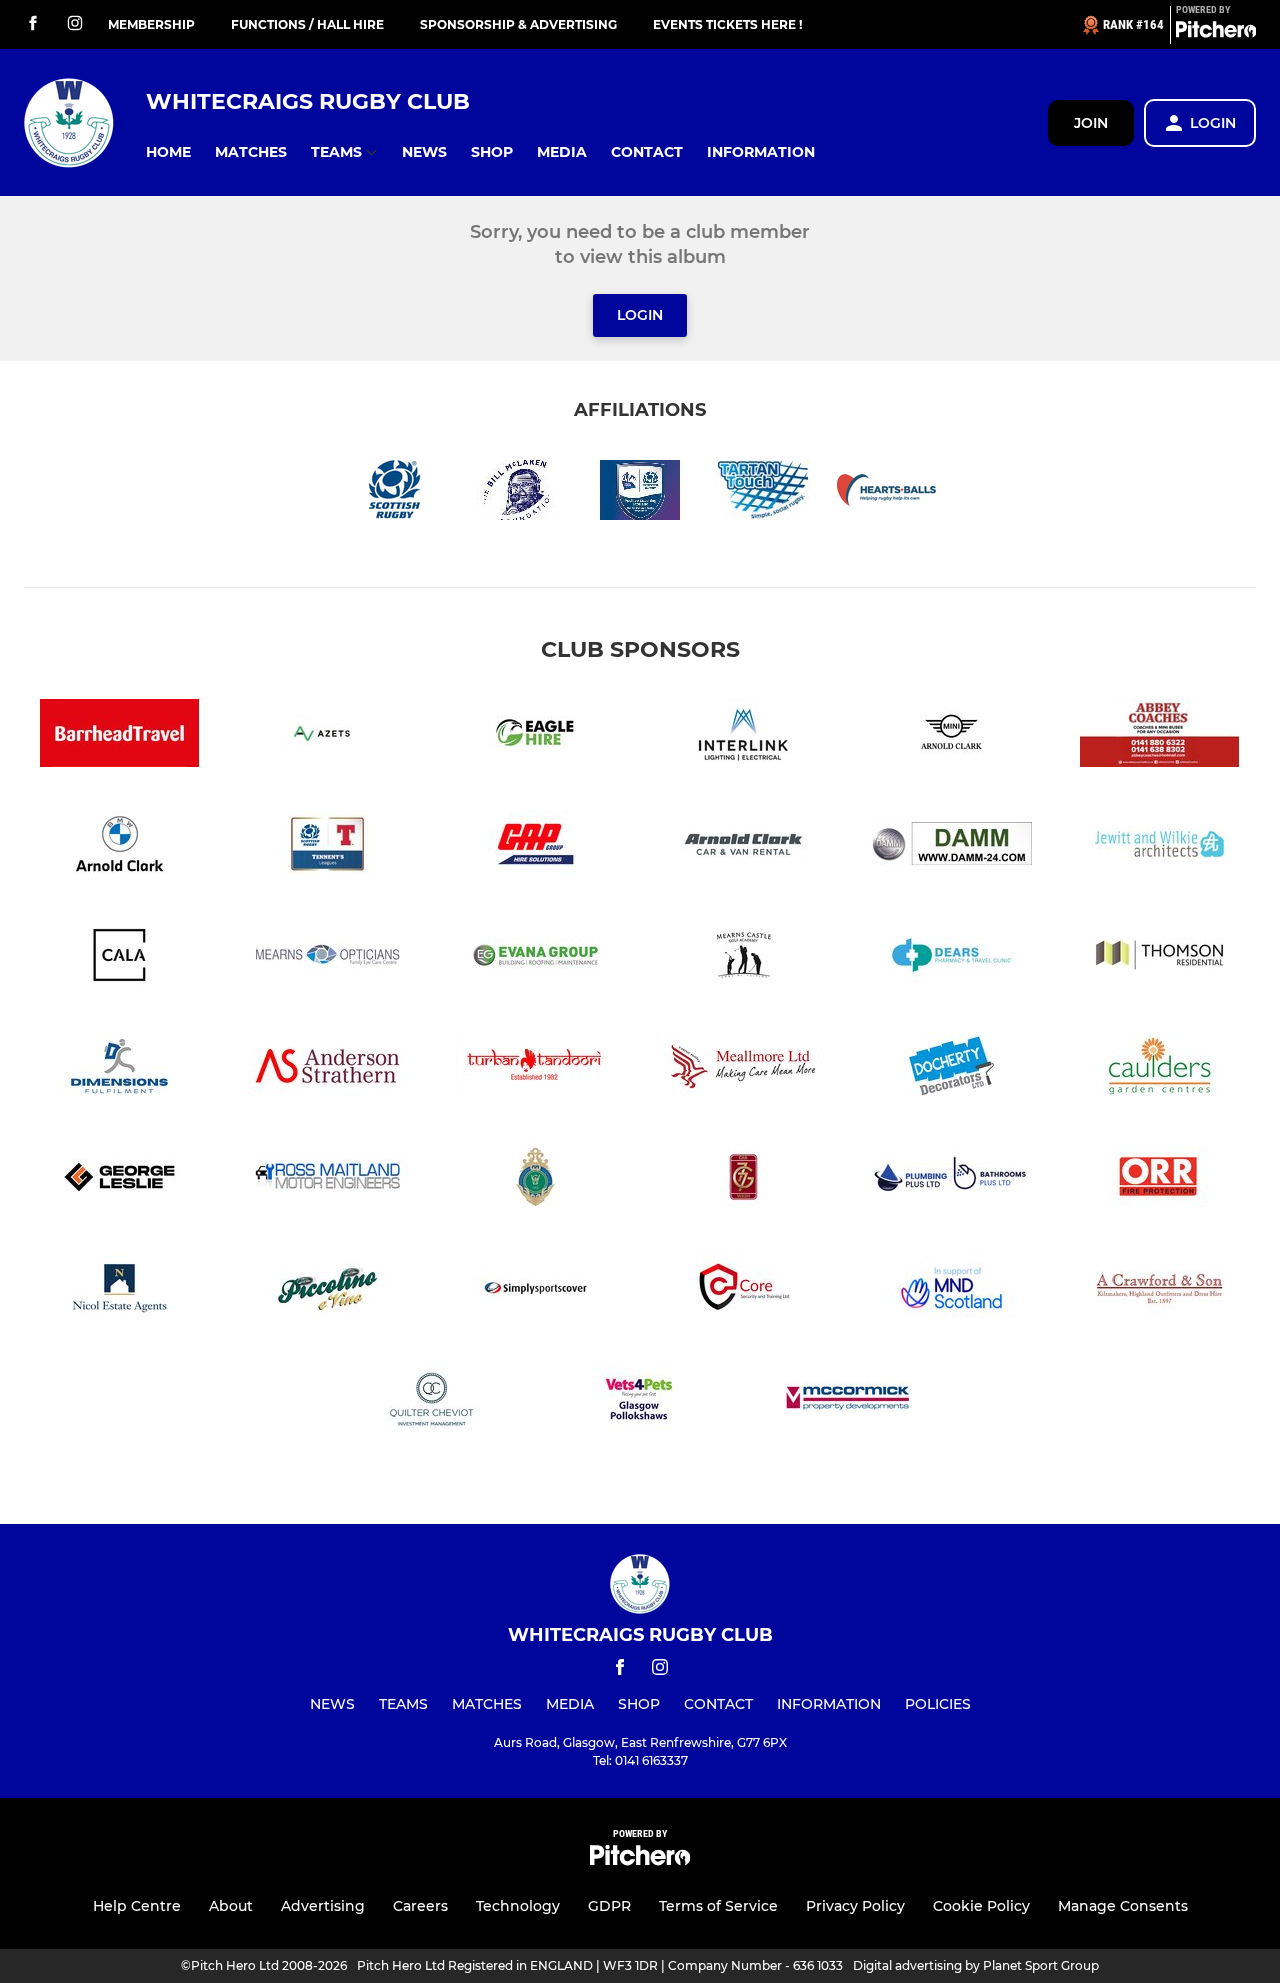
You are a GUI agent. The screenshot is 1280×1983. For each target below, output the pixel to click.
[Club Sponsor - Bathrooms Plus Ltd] (952, 1180)
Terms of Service (718, 1906)
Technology (518, 1906)
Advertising (323, 1906)
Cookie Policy (981, 1906)
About (231, 1906)
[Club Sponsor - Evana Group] (536, 958)
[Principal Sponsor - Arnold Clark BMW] (120, 847)
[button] (168, 152)
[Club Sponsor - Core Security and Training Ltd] (744, 1291)
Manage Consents (1123, 1906)
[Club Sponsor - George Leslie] (120, 1180)
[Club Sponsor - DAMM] (952, 847)
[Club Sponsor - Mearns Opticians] (328, 958)
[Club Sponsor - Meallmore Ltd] (744, 1069)
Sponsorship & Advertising (518, 24)
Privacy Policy (855, 1906)
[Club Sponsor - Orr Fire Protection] (1160, 1180)
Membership (151, 24)
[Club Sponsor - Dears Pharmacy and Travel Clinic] (952, 958)
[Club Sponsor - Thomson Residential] (1160, 958)
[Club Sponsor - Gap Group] (536, 847)
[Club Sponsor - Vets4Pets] (640, 1402)
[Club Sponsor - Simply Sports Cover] (536, 1291)
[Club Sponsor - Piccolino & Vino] (328, 1291)
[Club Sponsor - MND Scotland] (952, 1291)
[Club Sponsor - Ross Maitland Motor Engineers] (328, 1180)
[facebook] (33, 24)
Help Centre (137, 1906)
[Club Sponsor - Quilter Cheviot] (432, 1402)
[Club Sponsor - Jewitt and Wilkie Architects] (1160, 847)
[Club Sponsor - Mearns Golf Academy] (744, 958)
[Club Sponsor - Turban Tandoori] (536, 1069)
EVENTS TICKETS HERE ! (727, 24)
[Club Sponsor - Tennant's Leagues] (328, 847)
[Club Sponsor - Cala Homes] (120, 958)
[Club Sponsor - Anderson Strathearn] (328, 1069)
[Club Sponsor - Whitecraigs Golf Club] (536, 1180)
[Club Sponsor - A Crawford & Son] (1160, 1291)
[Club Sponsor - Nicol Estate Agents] (120, 1291)
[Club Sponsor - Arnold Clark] (744, 847)
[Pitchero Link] (1216, 33)
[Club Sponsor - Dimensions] (120, 1069)
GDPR (609, 1906)
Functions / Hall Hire (307, 24)
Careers (420, 1906)
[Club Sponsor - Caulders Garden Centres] (1160, 1069)
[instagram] (75, 24)
